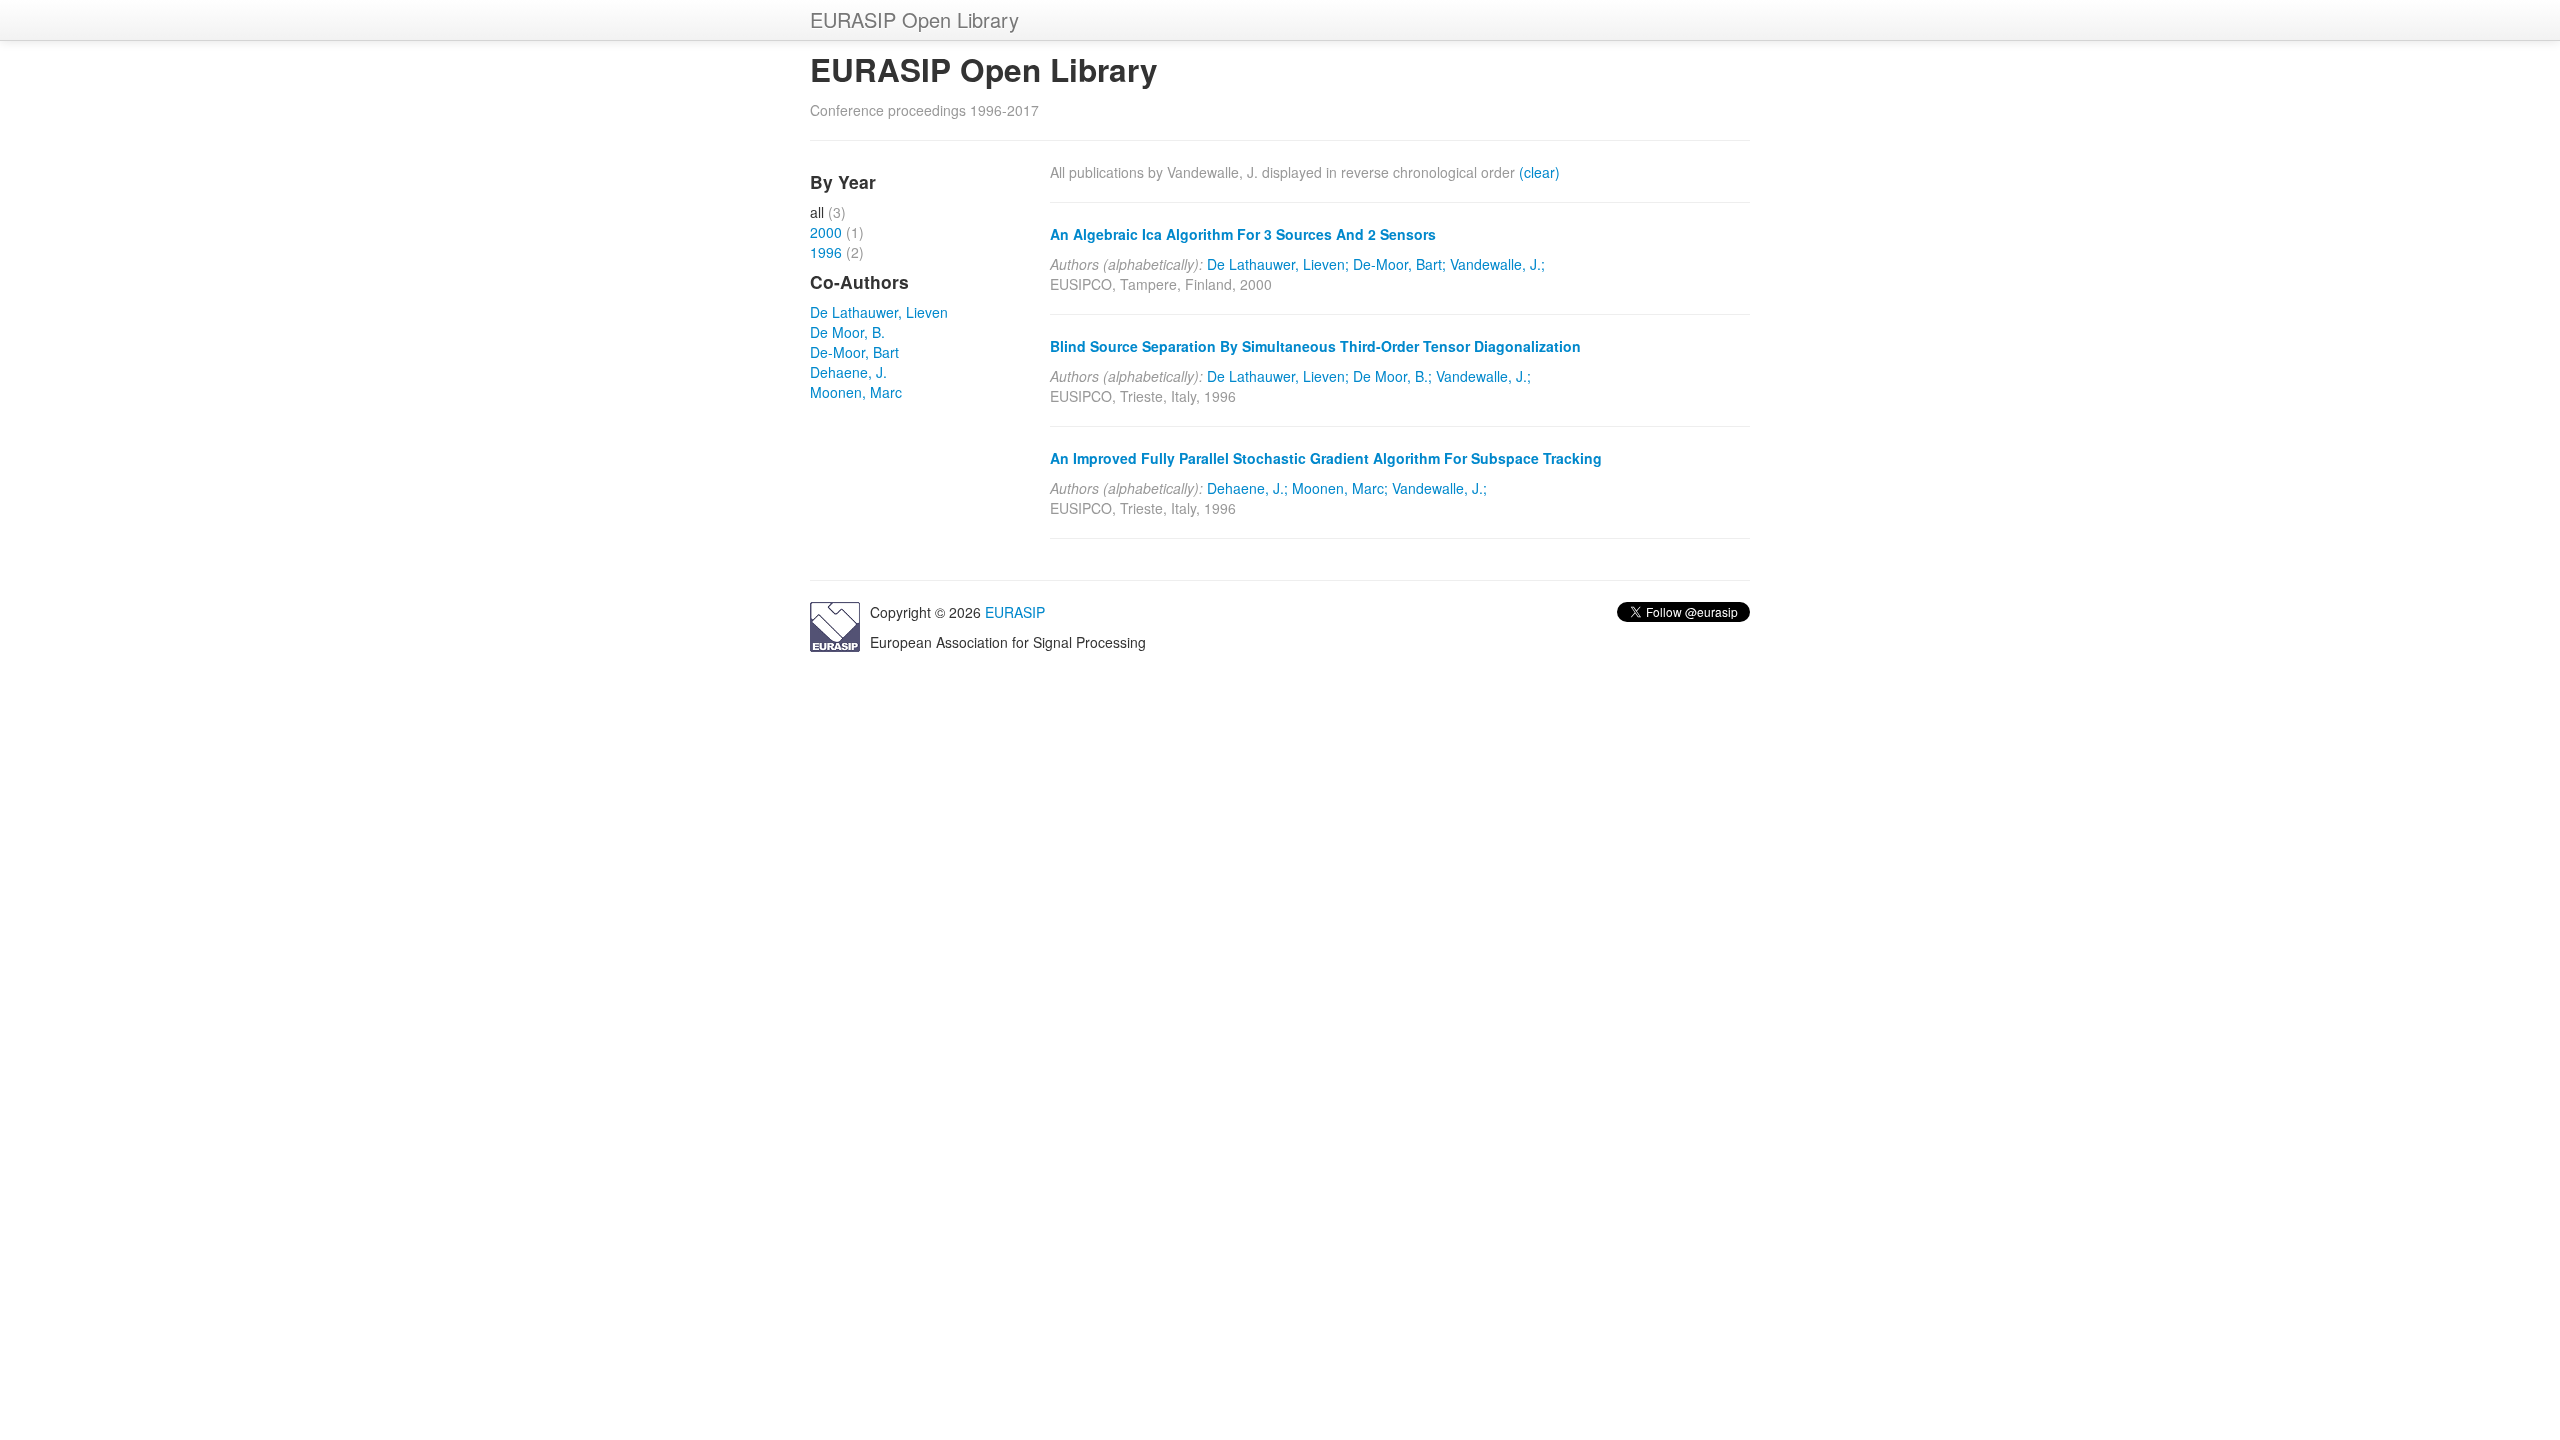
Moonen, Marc (856, 392)
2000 (826, 232)
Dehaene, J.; (1247, 488)
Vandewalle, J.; (1497, 264)
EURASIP (1015, 612)
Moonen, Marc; (1340, 488)
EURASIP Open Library (914, 19)
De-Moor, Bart (854, 352)
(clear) (1539, 172)
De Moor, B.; (1392, 376)
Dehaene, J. (848, 372)
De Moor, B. (847, 332)
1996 (826, 252)
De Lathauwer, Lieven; (1278, 264)
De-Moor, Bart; (1399, 264)
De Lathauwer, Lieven (879, 312)
